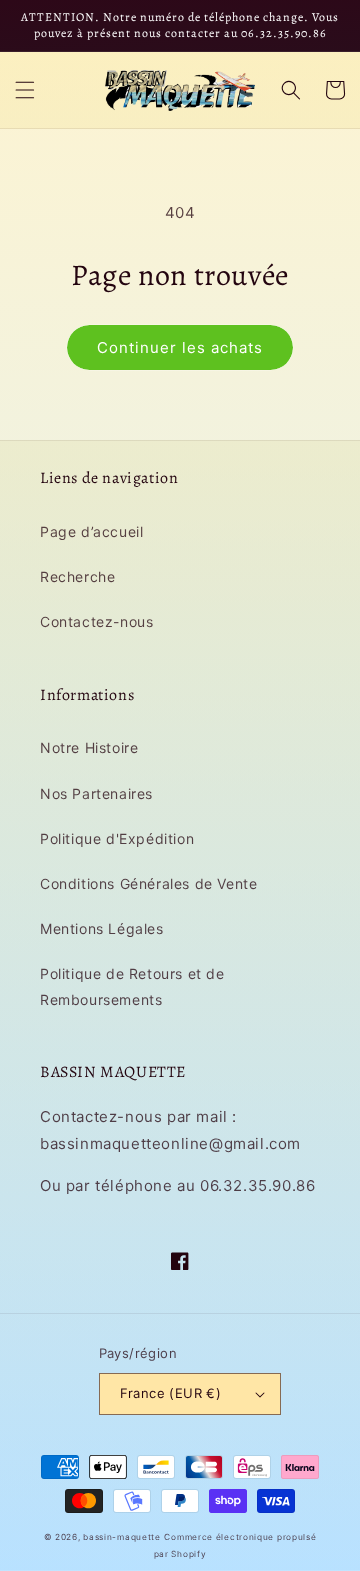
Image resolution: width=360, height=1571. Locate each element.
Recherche (77, 576)
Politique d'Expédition (117, 838)
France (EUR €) (171, 1393)
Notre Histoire (89, 747)
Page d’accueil (91, 531)
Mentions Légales (102, 928)
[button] (25, 90)
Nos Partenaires (96, 793)
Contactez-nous (96, 621)
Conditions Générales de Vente (148, 883)
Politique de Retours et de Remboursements (132, 986)
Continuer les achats (180, 347)
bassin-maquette (122, 1537)
